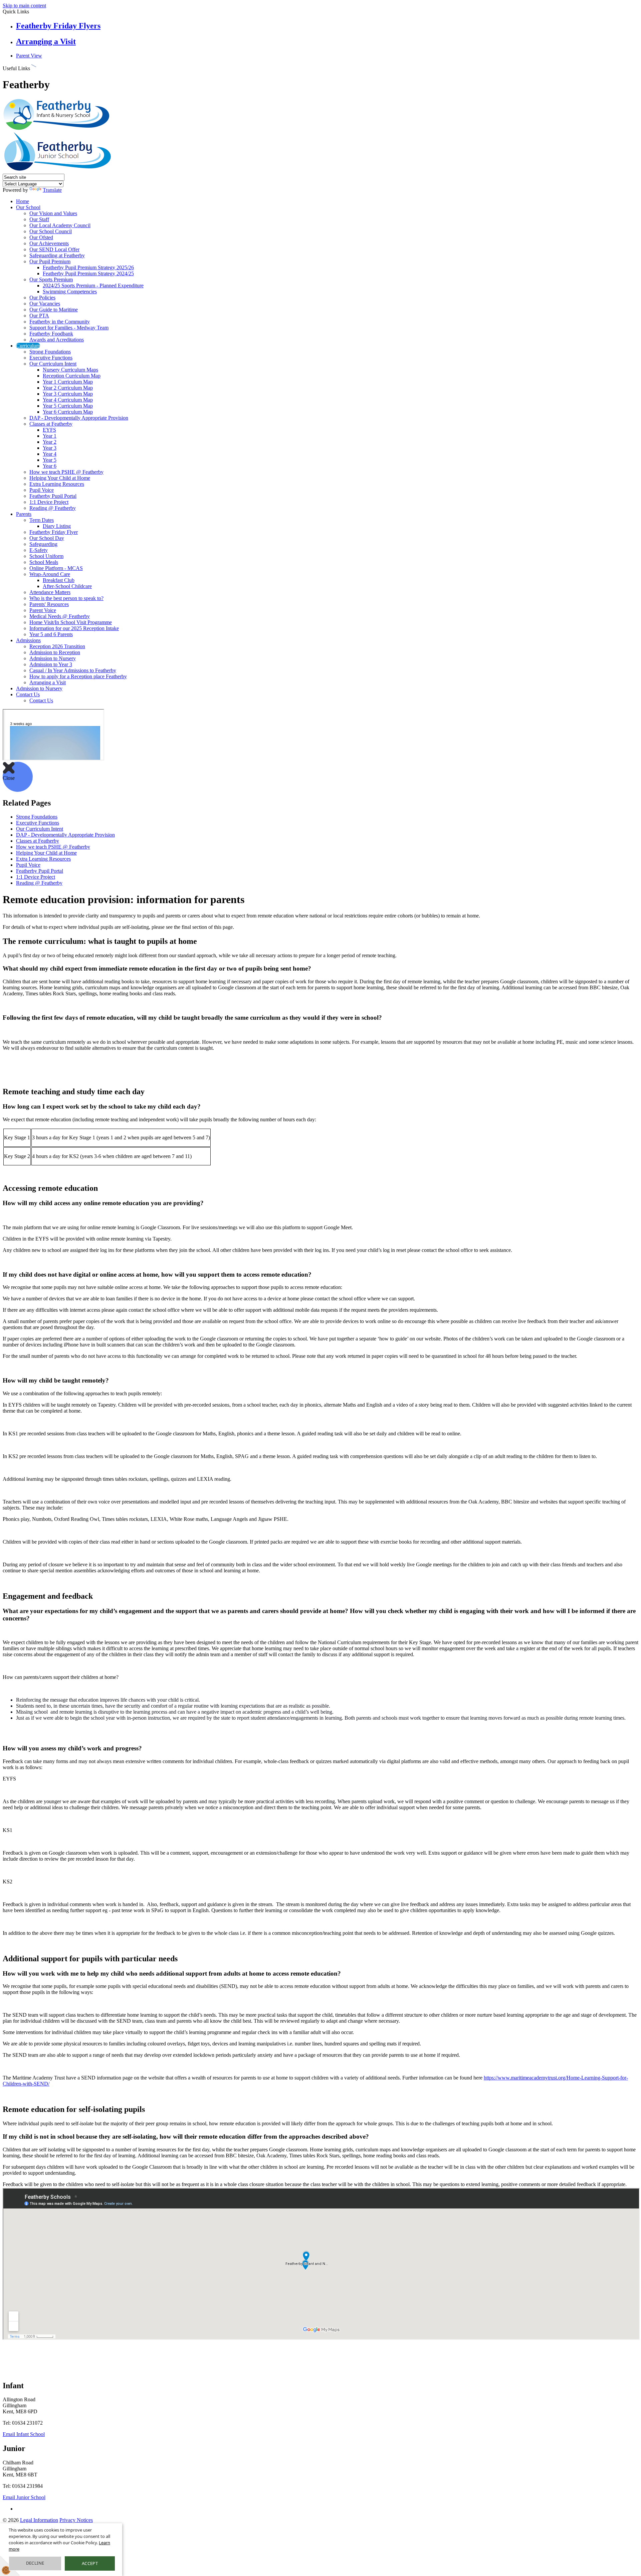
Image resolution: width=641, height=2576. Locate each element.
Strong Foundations (50, 352)
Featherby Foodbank (51, 334)
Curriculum (28, 346)
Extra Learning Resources (57, 484)
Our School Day (47, 538)
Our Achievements (49, 243)
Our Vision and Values (53, 213)
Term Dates (42, 520)
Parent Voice (43, 610)
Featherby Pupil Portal (53, 496)
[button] (34, 67)
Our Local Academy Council (60, 225)
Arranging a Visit (46, 41)
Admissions (28, 640)
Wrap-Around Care (50, 574)
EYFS (49, 430)
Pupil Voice (42, 490)
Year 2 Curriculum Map (68, 388)
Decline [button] (35, 2563)
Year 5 (50, 460)
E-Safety (39, 550)
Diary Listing (57, 526)
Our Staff (39, 219)
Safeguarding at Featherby (57, 255)
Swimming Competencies (70, 292)
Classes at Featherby (51, 424)
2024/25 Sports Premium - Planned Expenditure (93, 285)
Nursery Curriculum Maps (70, 370)
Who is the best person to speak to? (66, 598)
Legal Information (39, 2520)
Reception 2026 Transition (57, 646)
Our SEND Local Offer (54, 249)
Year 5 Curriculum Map (68, 406)
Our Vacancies (45, 304)
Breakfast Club (59, 580)
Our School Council (51, 231)
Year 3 (50, 448)
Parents (24, 514)
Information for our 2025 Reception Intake (74, 628)
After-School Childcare (67, 586)
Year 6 (50, 466)
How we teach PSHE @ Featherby (66, 472)
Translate (52, 190)
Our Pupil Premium (50, 261)
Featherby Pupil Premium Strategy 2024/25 (88, 273)
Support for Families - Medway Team (69, 328)
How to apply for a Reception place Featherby (78, 676)
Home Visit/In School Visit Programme (71, 622)
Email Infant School (24, 2434)
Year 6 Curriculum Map (68, 412)
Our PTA (39, 316)
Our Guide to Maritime (54, 310)
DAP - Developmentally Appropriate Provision (79, 418)
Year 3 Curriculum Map (68, 394)
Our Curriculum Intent (53, 364)
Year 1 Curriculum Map (68, 382)
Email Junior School (24, 2497)
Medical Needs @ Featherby (60, 616)
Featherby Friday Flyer (54, 532)
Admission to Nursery (53, 658)
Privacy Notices (76, 2520)
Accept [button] (90, 2563)
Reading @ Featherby (53, 508)
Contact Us (28, 694)
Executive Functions (51, 358)
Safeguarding (43, 544)
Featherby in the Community (60, 322)
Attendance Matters (50, 592)
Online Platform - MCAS (56, 568)
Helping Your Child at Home (60, 478)
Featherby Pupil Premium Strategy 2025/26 (88, 267)
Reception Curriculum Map (72, 376)
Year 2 (50, 442)
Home (23, 201)
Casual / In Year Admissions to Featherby (73, 670)
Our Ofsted (41, 237)
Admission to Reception (55, 652)
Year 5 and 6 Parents (51, 634)
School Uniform (46, 556)
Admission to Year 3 (51, 664)
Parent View (29, 56)
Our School (28, 207)
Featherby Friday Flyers (58, 26)
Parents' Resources (49, 604)
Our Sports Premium (51, 279)
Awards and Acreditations (57, 340)
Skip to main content (24, 6)
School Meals (44, 562)
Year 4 (50, 454)
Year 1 (50, 436)
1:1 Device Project (49, 502)
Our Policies (42, 298)
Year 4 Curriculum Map (68, 400)
